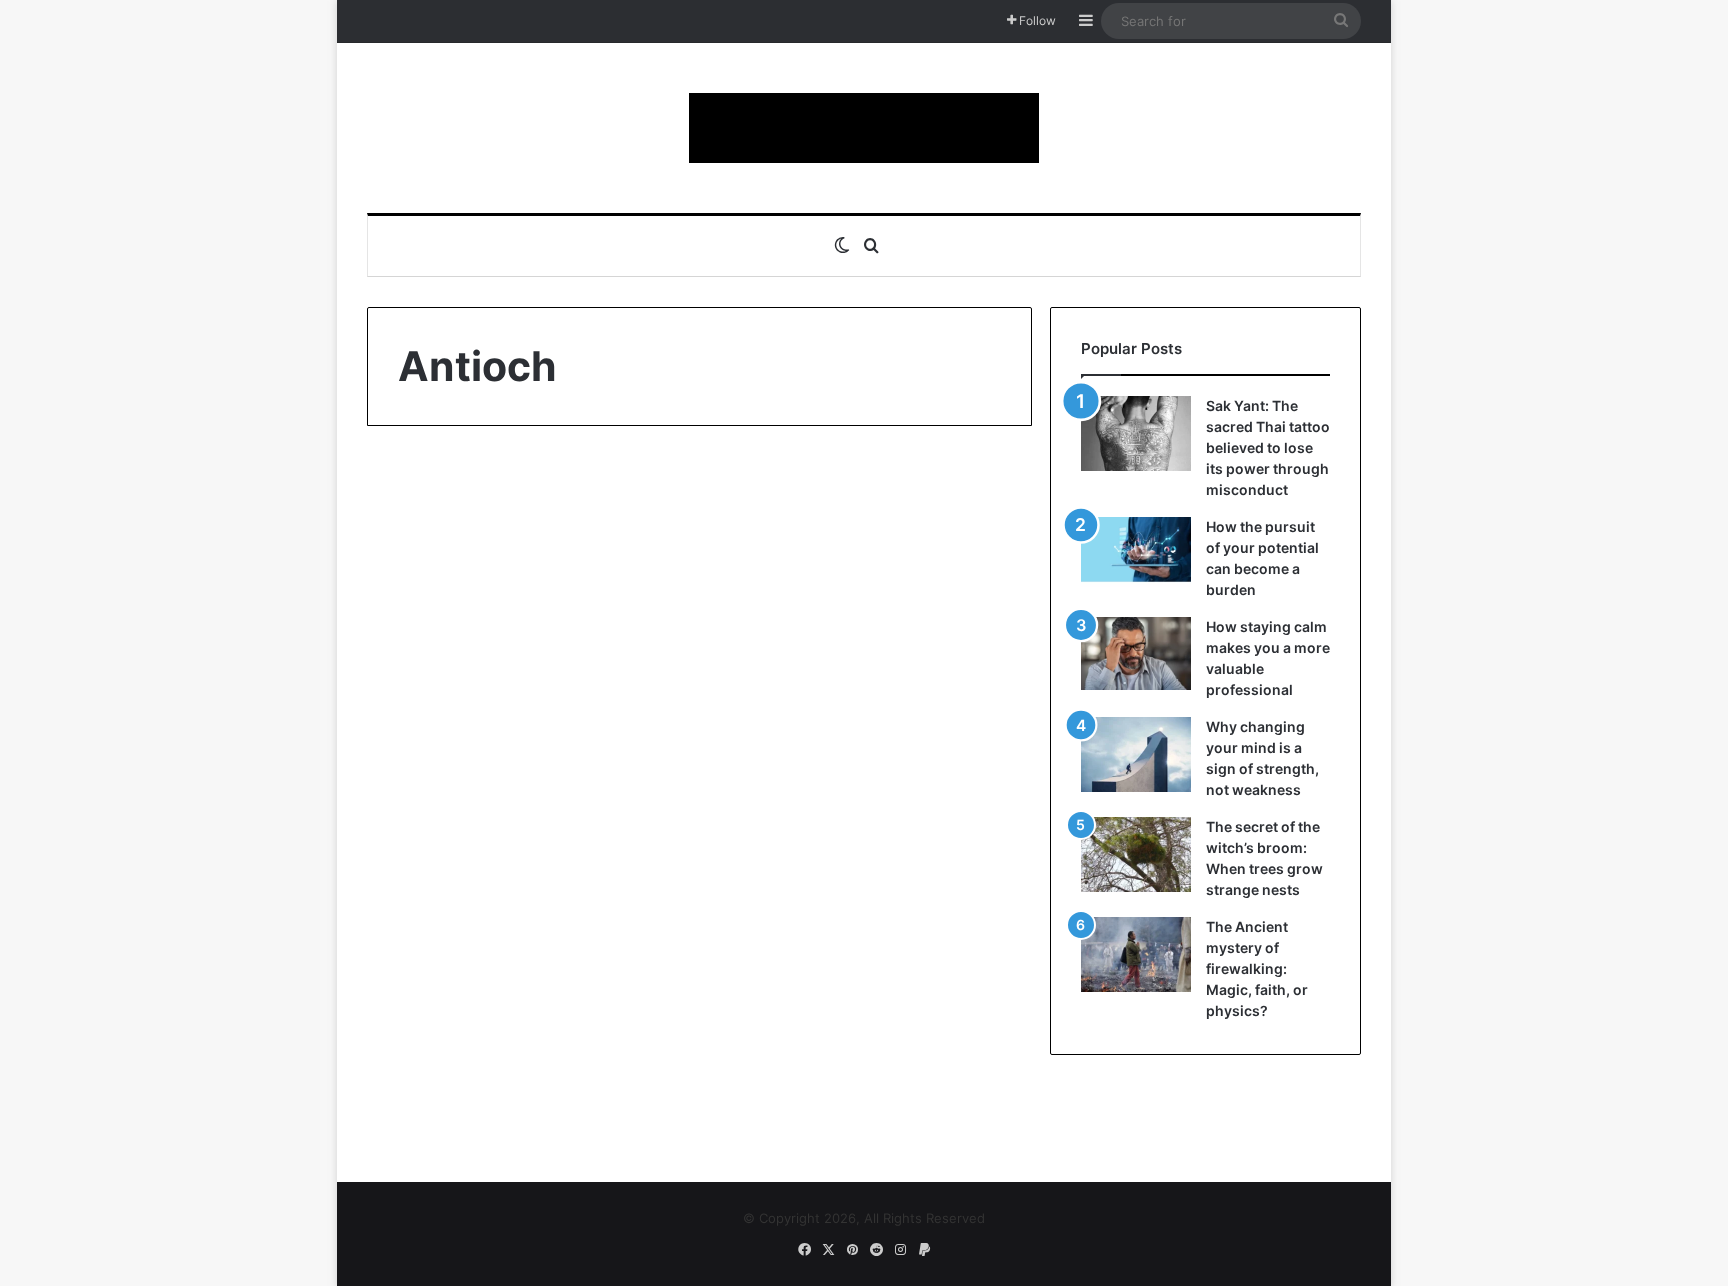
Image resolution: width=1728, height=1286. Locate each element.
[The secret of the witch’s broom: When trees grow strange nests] (1136, 854)
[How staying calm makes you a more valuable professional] (1136, 653)
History (431, 500)
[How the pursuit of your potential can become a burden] (1136, 553)
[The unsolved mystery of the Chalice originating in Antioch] (526, 821)
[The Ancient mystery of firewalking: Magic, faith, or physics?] (1136, 954)
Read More (459, 1053)
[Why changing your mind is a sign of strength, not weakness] (1136, 754)
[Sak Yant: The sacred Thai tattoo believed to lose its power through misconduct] (1136, 433)
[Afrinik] (864, 128)
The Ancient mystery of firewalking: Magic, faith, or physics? (1257, 968)
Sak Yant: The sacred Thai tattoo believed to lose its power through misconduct (1268, 447)
